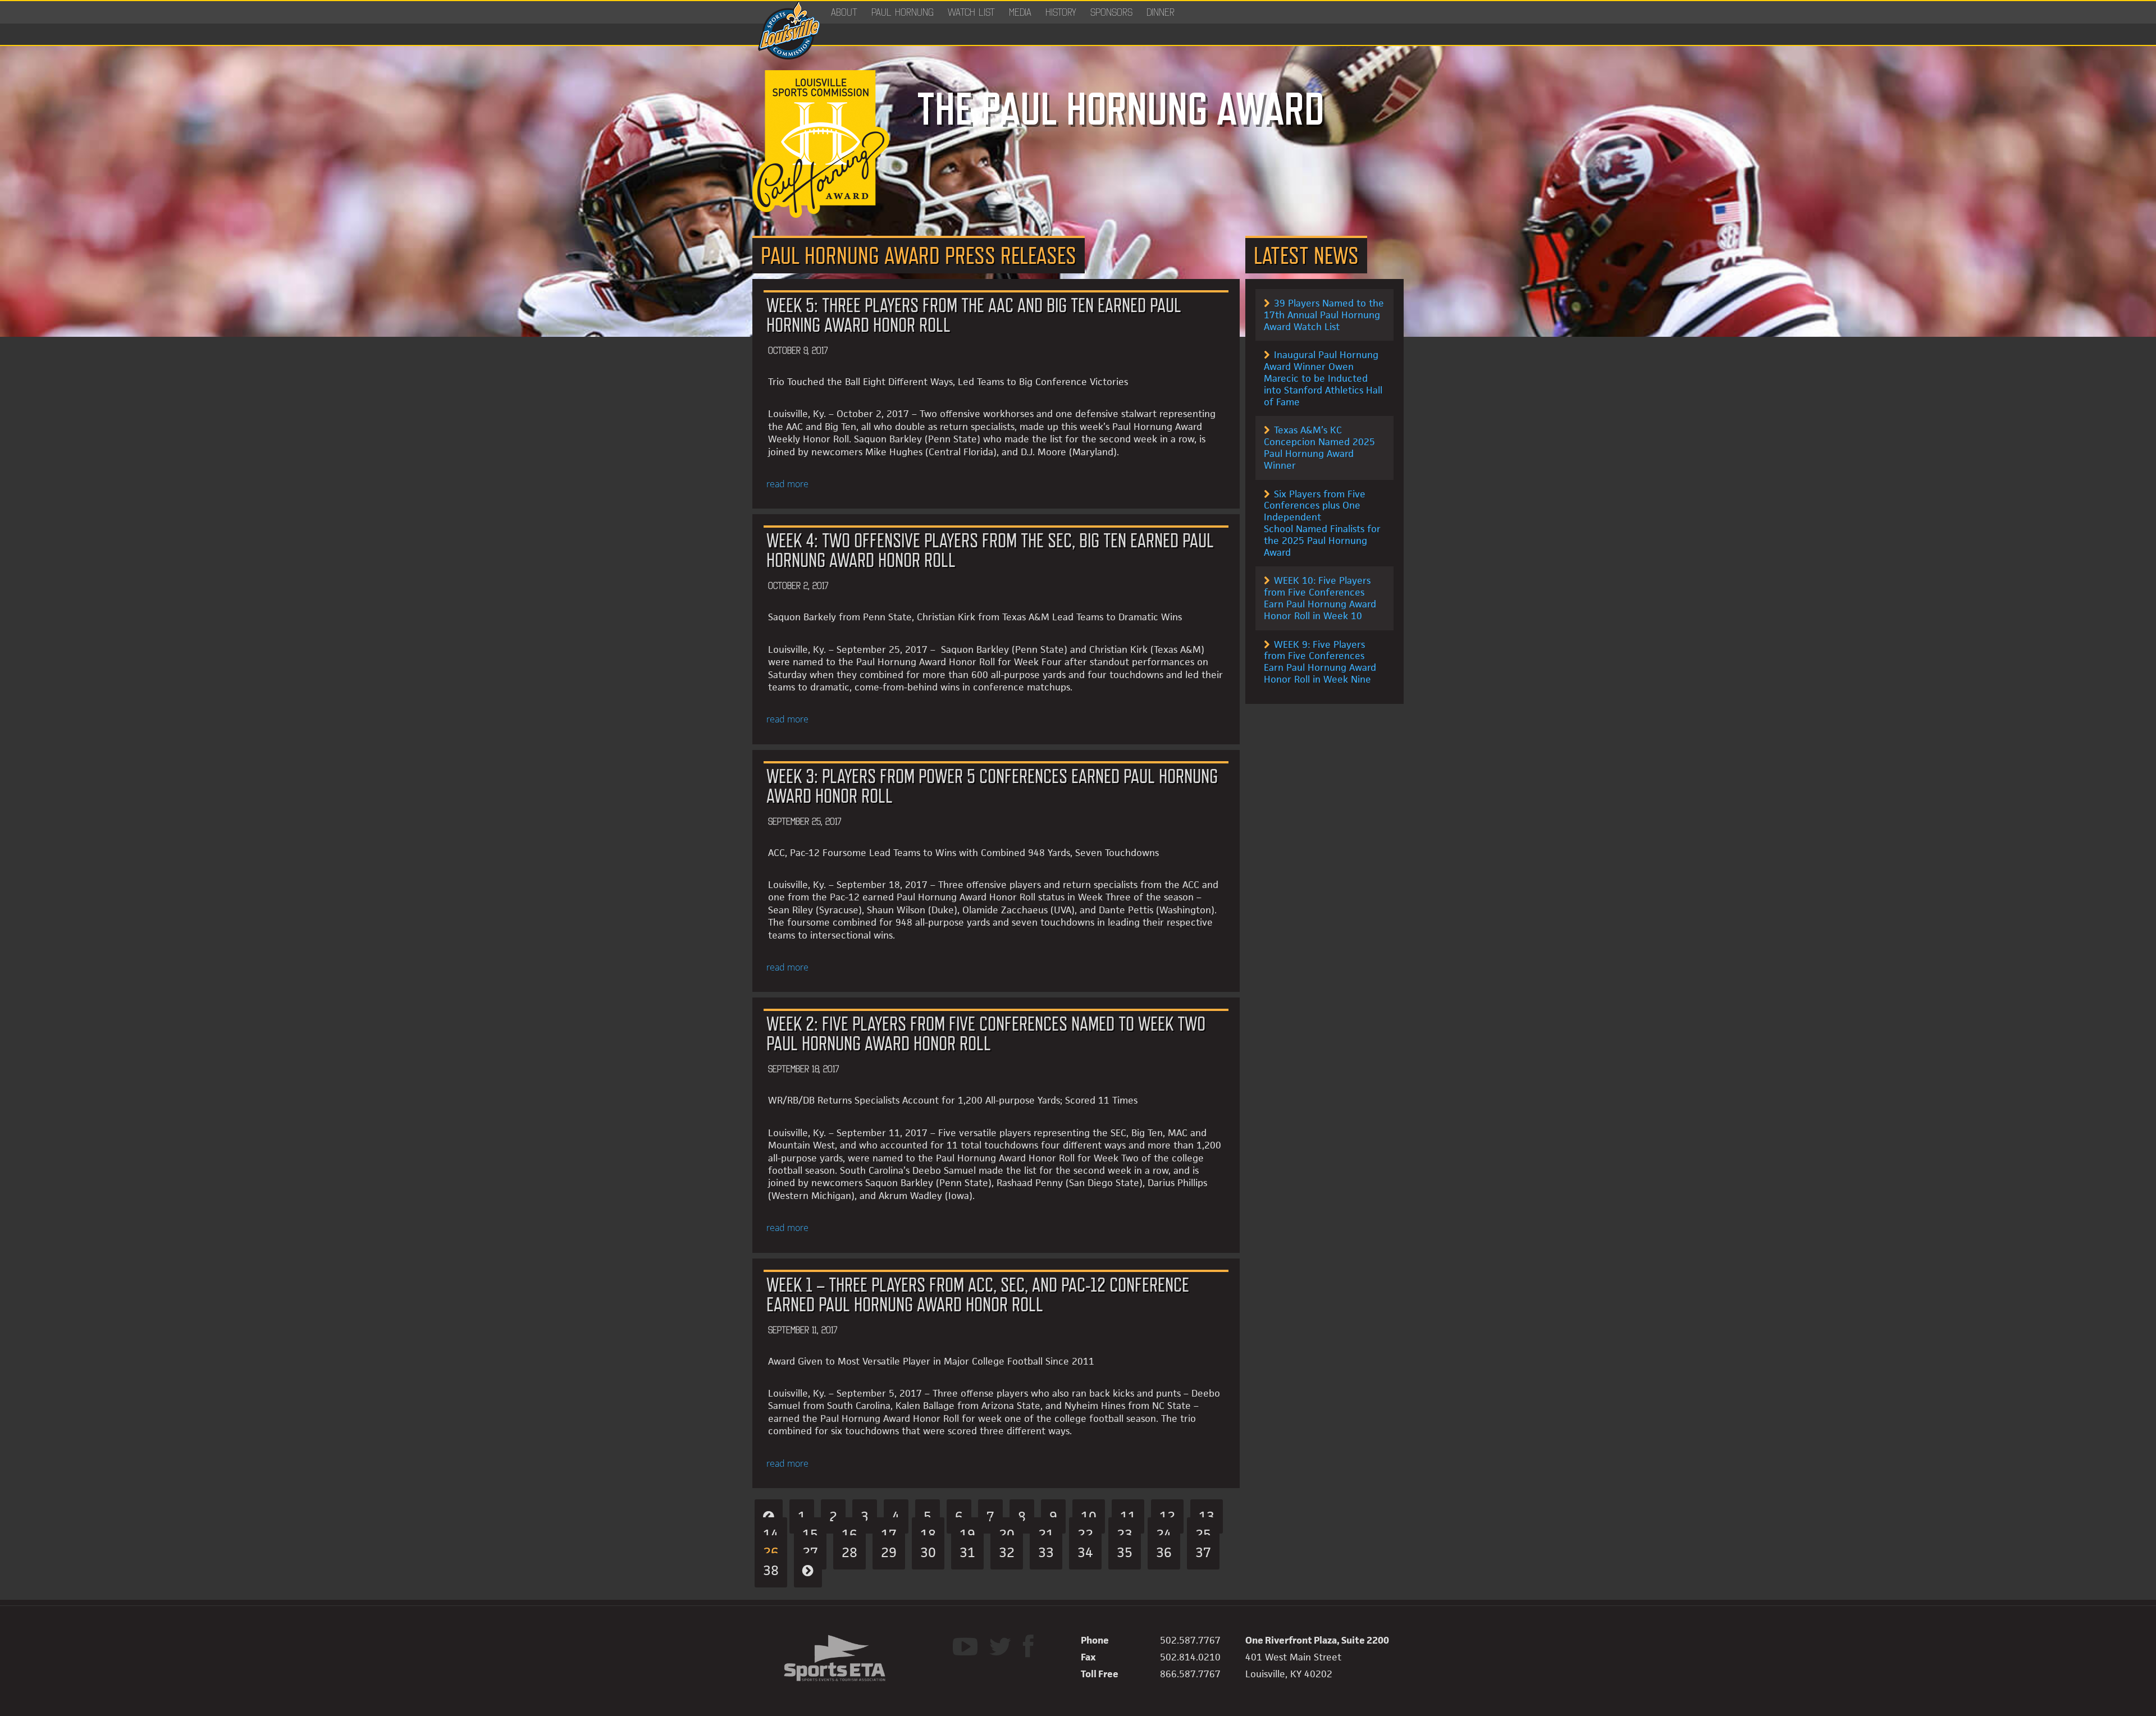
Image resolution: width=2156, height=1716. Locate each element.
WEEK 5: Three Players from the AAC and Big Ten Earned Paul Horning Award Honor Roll (974, 315)
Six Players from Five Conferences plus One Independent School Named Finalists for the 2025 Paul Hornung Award (1322, 523)
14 (771, 1534)
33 (1046, 1552)
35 (1125, 1552)
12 (1167, 1516)
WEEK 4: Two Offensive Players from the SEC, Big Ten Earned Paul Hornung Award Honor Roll (990, 550)
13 (1207, 1516)
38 (771, 1570)
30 (928, 1552)
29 (889, 1552)
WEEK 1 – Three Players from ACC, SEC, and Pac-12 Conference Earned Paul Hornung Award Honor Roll (978, 1294)
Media (1020, 12)
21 (1046, 1534)
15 (810, 1534)
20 (1007, 1534)
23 (1125, 1534)
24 (1164, 1534)
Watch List (971, 12)
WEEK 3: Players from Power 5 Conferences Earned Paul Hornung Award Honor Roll (992, 786)
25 (1203, 1534)
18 (928, 1534)
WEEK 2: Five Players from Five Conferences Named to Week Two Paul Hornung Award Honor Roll (986, 1033)
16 (849, 1534)
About (844, 12)
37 (1203, 1552)
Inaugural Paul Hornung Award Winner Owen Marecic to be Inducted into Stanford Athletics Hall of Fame (1323, 378)
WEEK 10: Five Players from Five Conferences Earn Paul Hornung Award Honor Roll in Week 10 (1320, 598)
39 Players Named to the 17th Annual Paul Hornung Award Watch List (1324, 315)
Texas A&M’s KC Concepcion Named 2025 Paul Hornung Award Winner (1319, 447)
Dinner (1161, 12)
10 (1089, 1516)
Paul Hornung (903, 12)
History (1061, 12)
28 (849, 1552)
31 (967, 1552)
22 (1085, 1534)
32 (1007, 1552)
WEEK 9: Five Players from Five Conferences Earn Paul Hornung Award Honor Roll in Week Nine (1320, 662)
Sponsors (1111, 12)
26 (771, 1552)
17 (889, 1534)
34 (1085, 1552)
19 (967, 1534)
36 (1164, 1552)
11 (1128, 1516)
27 (810, 1552)
